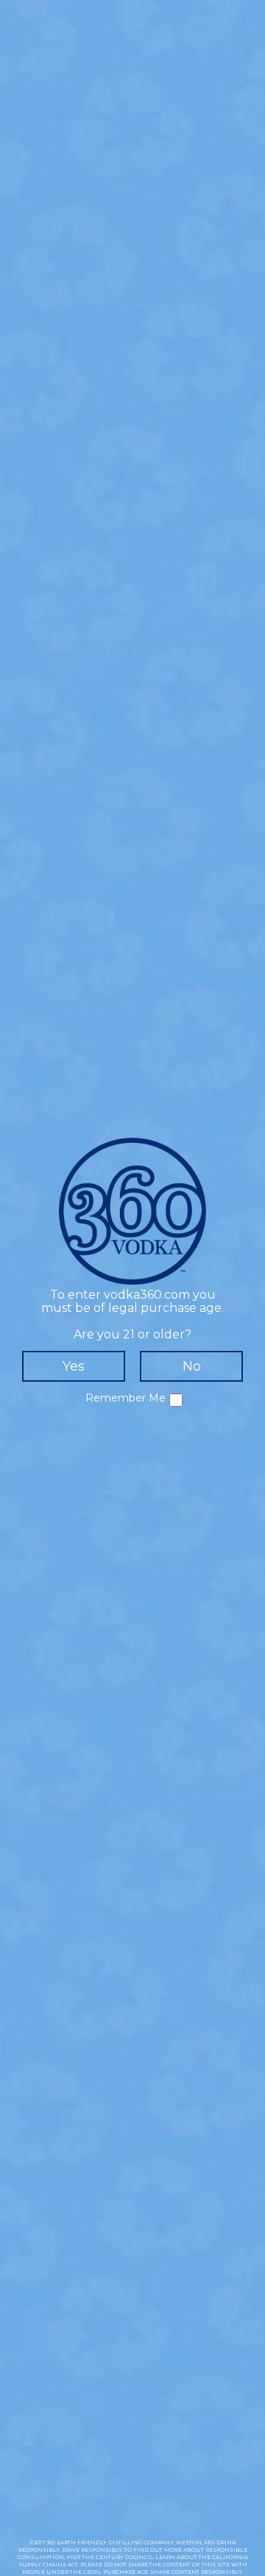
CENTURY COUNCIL (124, 2557)
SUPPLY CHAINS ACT (48, 2565)
